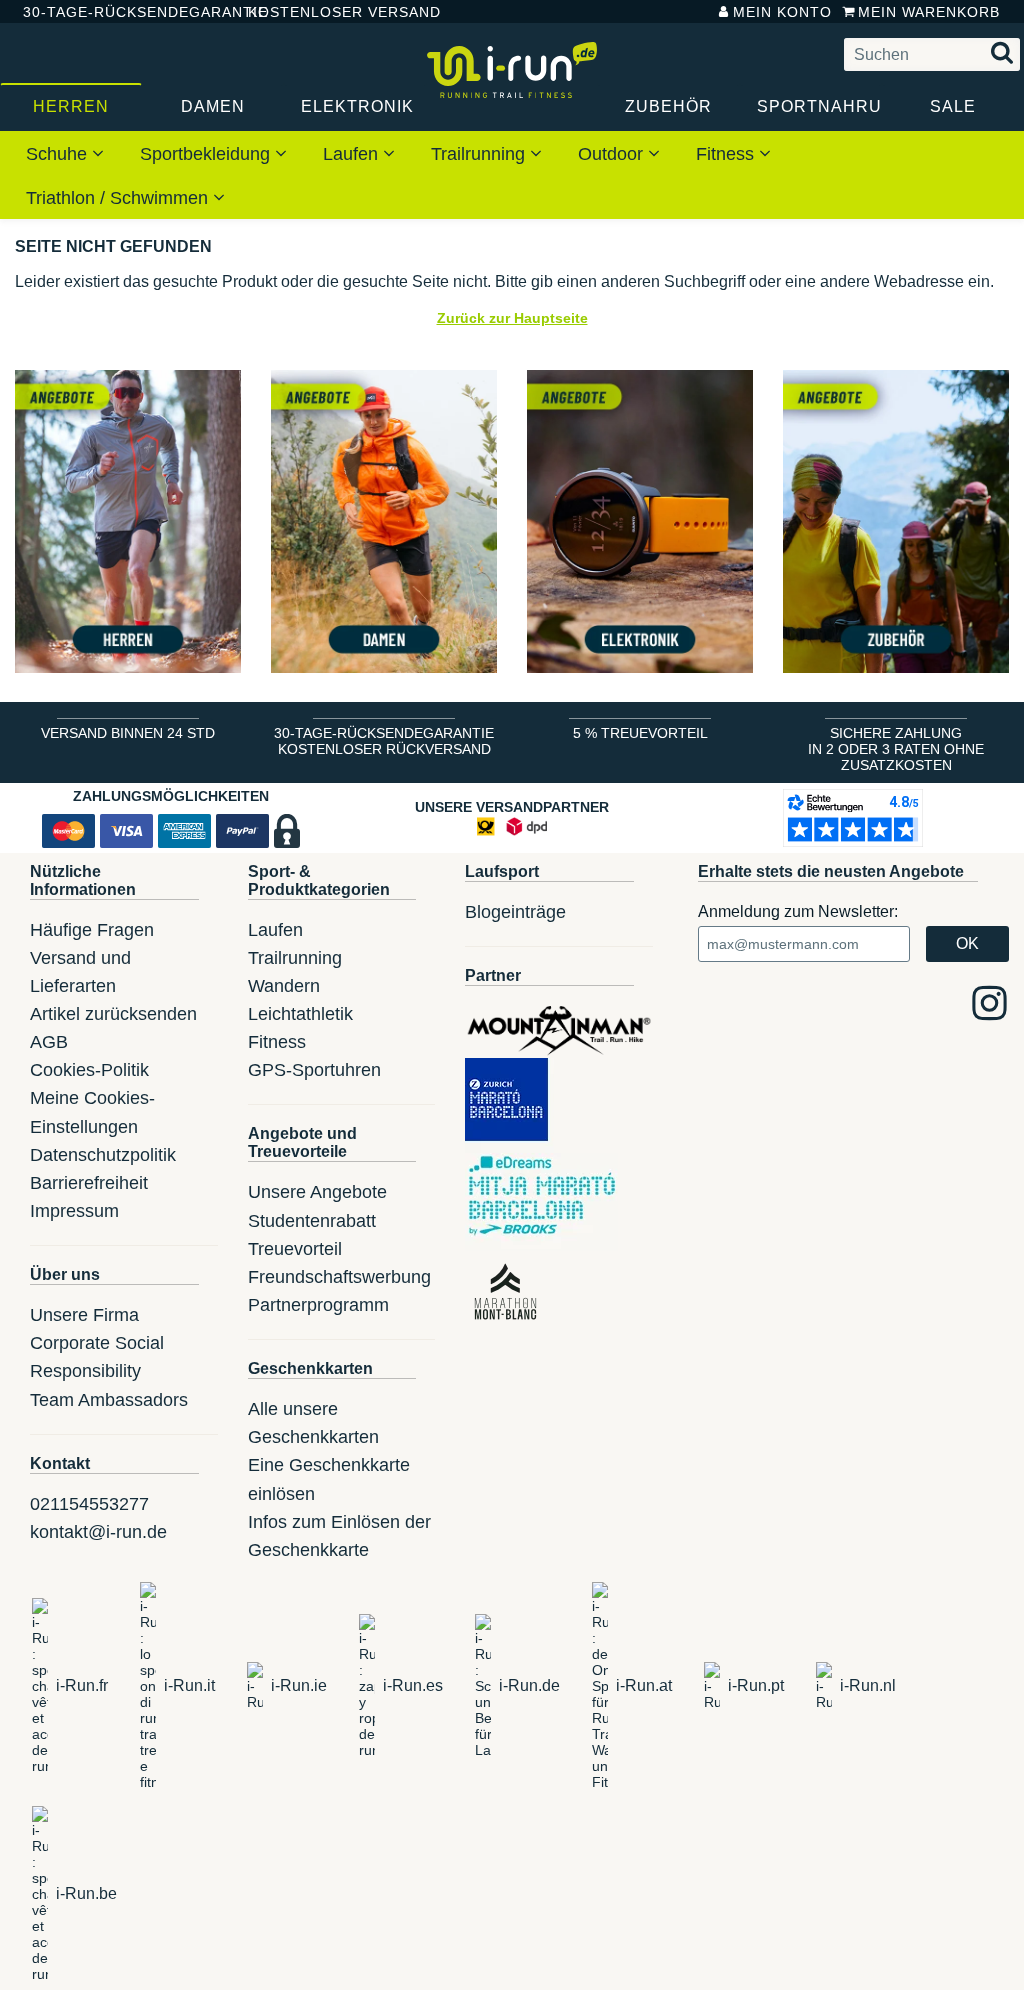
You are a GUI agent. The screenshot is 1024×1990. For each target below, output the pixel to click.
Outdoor (613, 154)
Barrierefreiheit (89, 1183)
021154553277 (89, 1504)
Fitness (727, 154)
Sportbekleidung (207, 154)
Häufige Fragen (92, 930)
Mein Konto (782, 12)
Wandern (284, 986)
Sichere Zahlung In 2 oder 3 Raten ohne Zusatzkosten (896, 749)
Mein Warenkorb (929, 12)
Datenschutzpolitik (103, 1155)
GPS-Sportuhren (314, 1070)
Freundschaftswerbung (339, 1277)
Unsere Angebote (317, 1192)
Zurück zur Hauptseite (512, 318)
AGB (49, 1042)
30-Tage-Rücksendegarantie (119, 12)
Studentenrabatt (312, 1221)
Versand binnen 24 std (128, 733)
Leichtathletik (300, 1014)
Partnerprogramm (318, 1305)
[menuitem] (65, 153)
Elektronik (357, 106)
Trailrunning (480, 154)
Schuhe (59, 154)
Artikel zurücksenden (113, 1014)
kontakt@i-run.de (98, 1532)
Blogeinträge (515, 912)
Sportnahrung (819, 106)
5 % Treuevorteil (640, 733)
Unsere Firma (84, 1315)
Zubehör (668, 106)
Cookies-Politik (89, 1070)
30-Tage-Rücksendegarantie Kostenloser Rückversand (384, 741)
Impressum (74, 1211)
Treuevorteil (295, 1249)
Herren (71, 106)
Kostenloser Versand (329, 12)
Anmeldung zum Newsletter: (798, 911)
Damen (213, 106)
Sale (953, 106)
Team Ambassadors (109, 1400)
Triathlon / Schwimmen (119, 198)
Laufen (353, 154)
